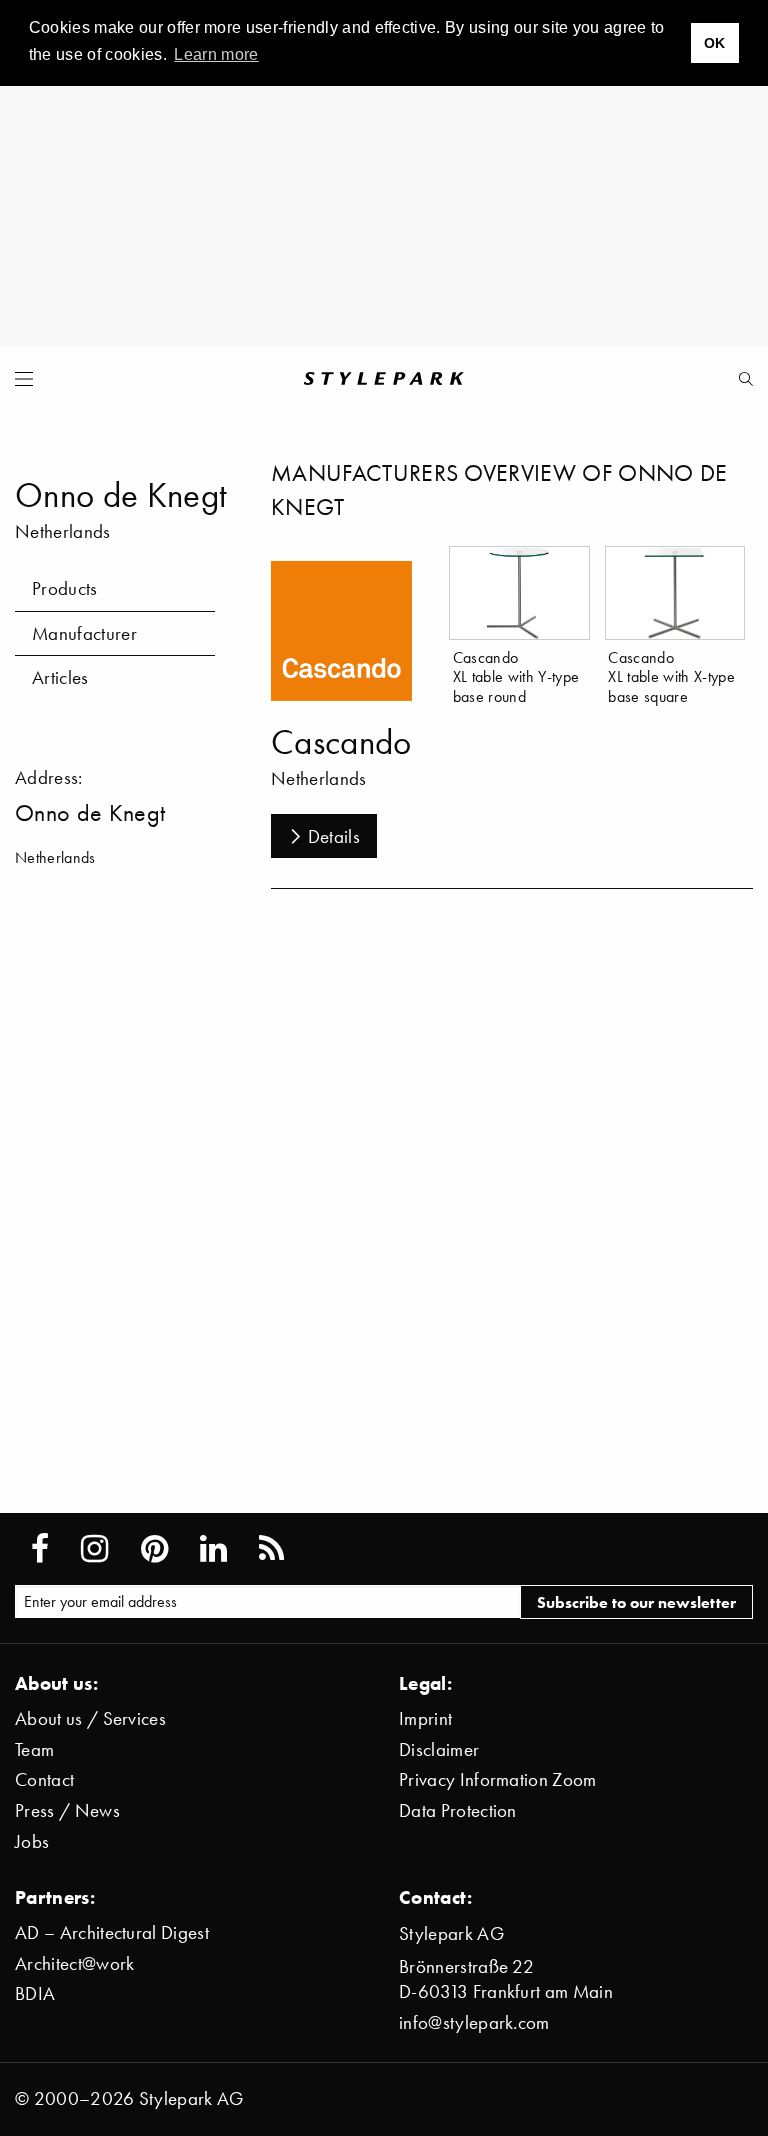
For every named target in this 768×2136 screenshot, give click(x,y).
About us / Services (90, 1718)
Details (334, 836)
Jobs (32, 1841)
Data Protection (458, 1810)
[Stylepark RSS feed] (271, 1549)
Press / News (67, 1810)
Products (65, 588)
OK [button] (715, 43)
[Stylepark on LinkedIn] (213, 1549)
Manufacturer (84, 633)
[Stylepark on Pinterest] (154, 1549)
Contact (44, 1779)
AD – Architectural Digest (112, 1932)
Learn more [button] (216, 54)
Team (34, 1749)
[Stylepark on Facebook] (40, 1549)
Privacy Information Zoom (498, 1779)
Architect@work (74, 1963)
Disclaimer (439, 1749)
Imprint (425, 1718)
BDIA (35, 1993)
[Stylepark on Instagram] (94, 1549)
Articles (60, 677)
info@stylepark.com (474, 2022)
